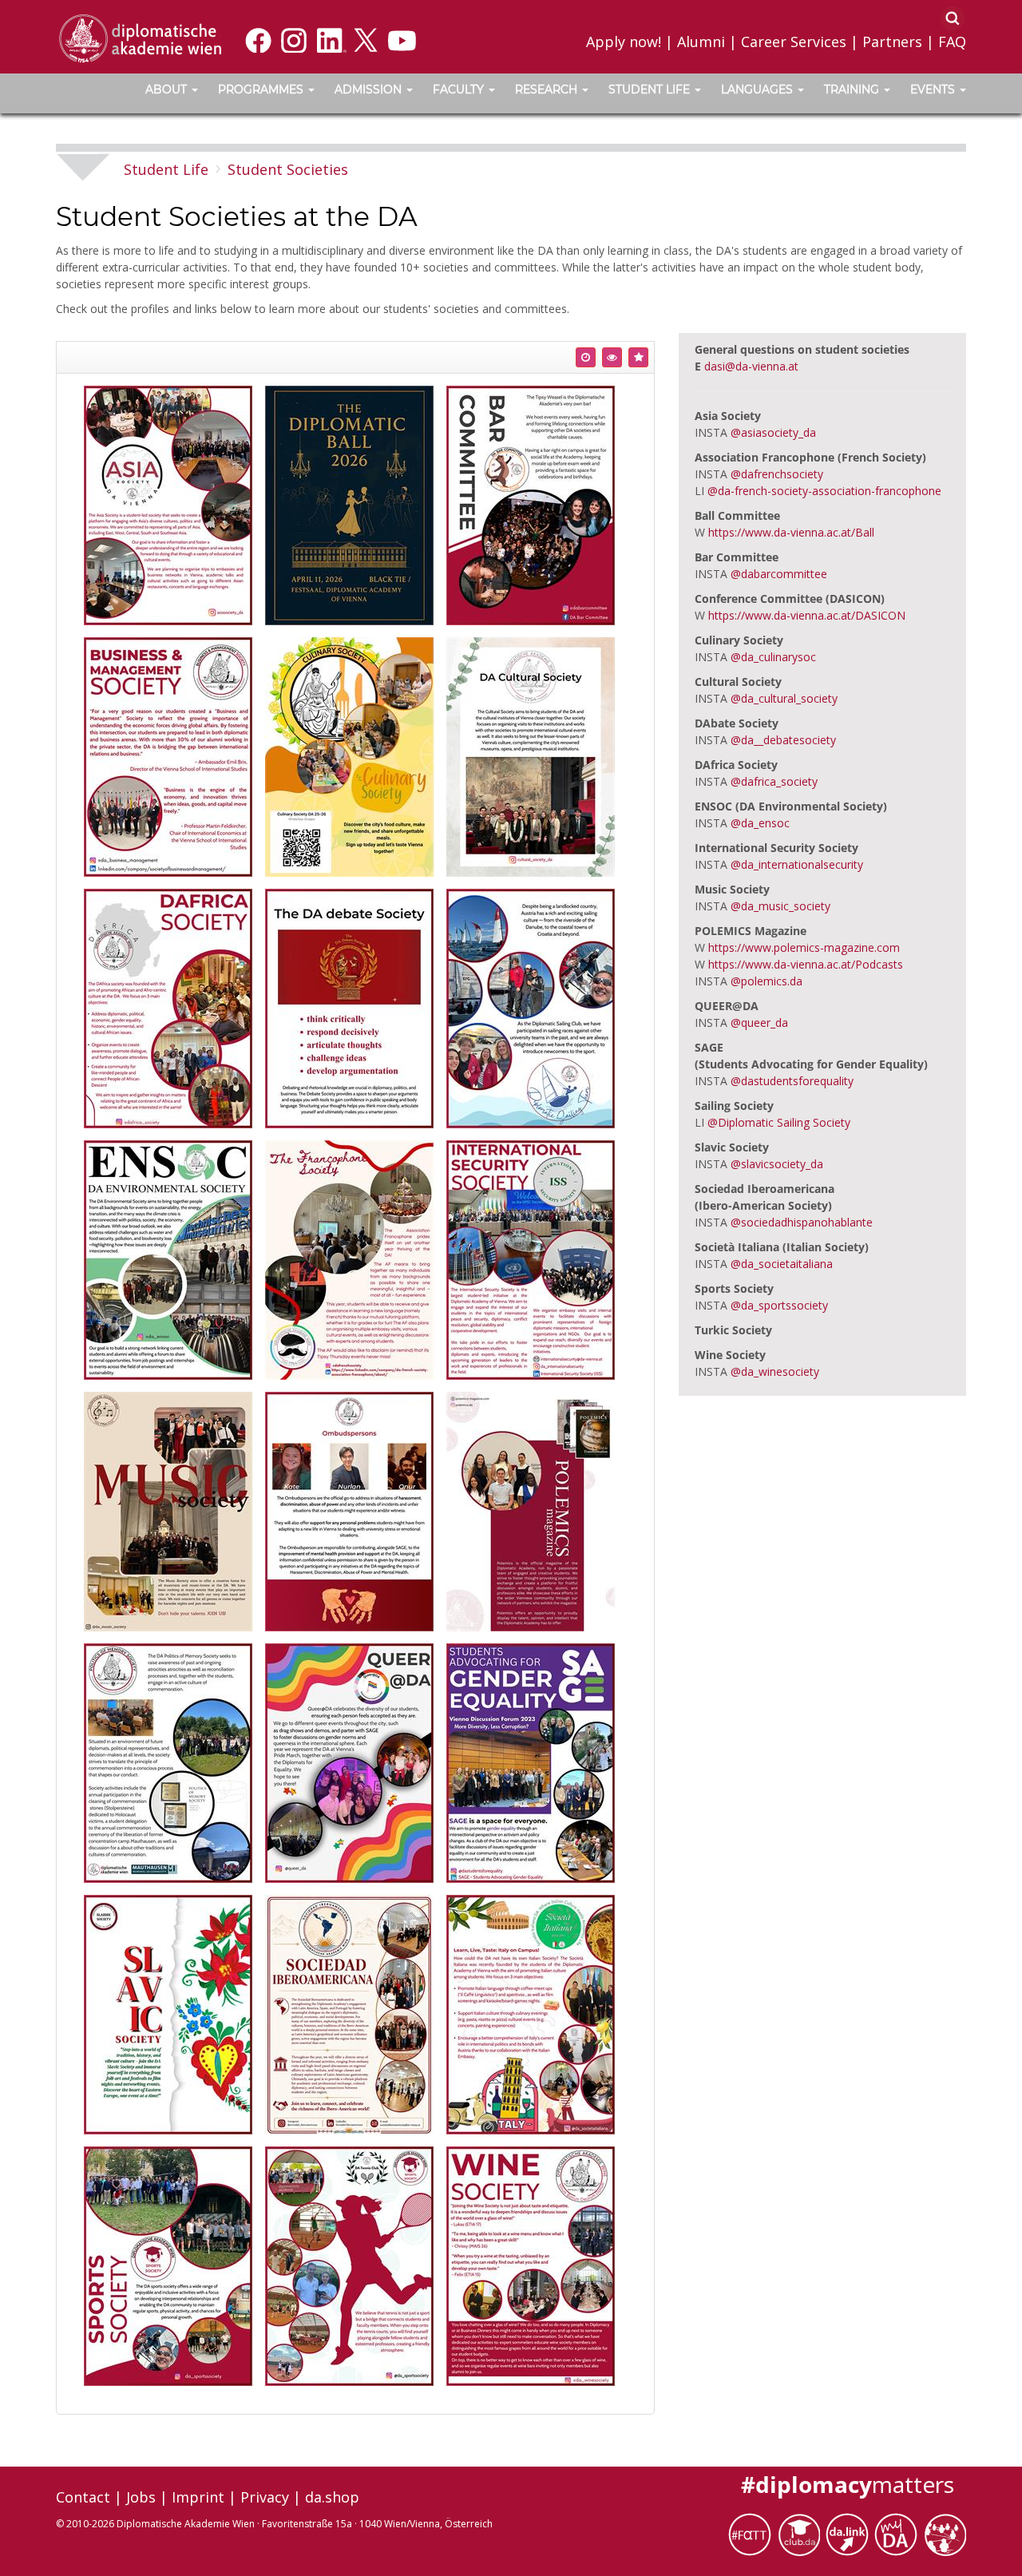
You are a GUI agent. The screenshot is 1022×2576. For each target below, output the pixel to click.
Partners (892, 42)
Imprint (198, 2497)
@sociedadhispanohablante (802, 1222)
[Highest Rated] (638, 357)
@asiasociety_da (773, 432)
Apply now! (624, 42)
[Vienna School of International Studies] (140, 38)
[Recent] (586, 357)
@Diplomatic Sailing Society (779, 1122)
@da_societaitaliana (782, 1264)
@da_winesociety (775, 1371)
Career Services (794, 42)
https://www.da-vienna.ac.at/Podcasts (806, 964)
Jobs (141, 2497)
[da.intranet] (899, 2533)
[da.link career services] (850, 2533)
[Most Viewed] (612, 357)
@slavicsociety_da (777, 1164)
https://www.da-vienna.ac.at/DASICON (807, 615)
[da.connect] (945, 2533)
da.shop (332, 2497)
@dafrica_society (774, 781)
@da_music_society (780, 906)
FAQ (952, 42)
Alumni (701, 42)
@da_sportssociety (779, 1305)
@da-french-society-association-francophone (824, 491)
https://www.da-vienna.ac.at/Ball (791, 532)
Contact (83, 2497)
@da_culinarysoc (773, 657)
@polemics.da (766, 981)
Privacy (265, 2497)
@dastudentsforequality (792, 1081)
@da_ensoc (760, 823)
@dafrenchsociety (777, 474)
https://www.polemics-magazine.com (804, 947)
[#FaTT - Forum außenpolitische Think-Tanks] (753, 2533)
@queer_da (759, 1022)
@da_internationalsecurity (797, 864)
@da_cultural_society (784, 698)
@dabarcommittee (779, 574)
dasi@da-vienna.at (751, 366)
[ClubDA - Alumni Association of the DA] (801, 2533)
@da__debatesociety (783, 740)
